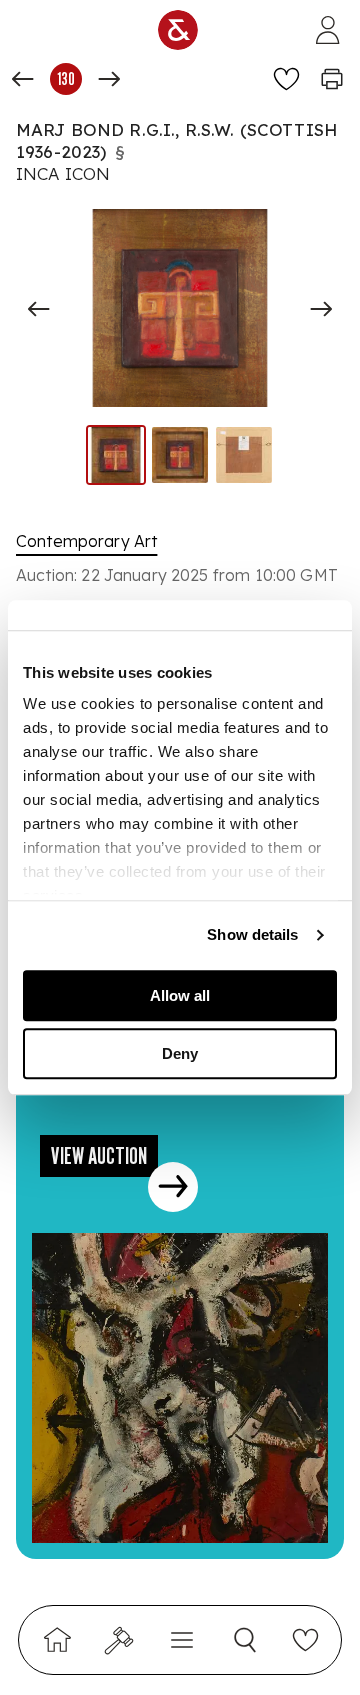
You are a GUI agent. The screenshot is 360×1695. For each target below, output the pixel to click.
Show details (252, 934)
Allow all (180, 995)
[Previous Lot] (23, 79)
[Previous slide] (39, 309)
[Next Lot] (109, 79)
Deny (180, 1053)
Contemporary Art (86, 541)
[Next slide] (321, 309)
